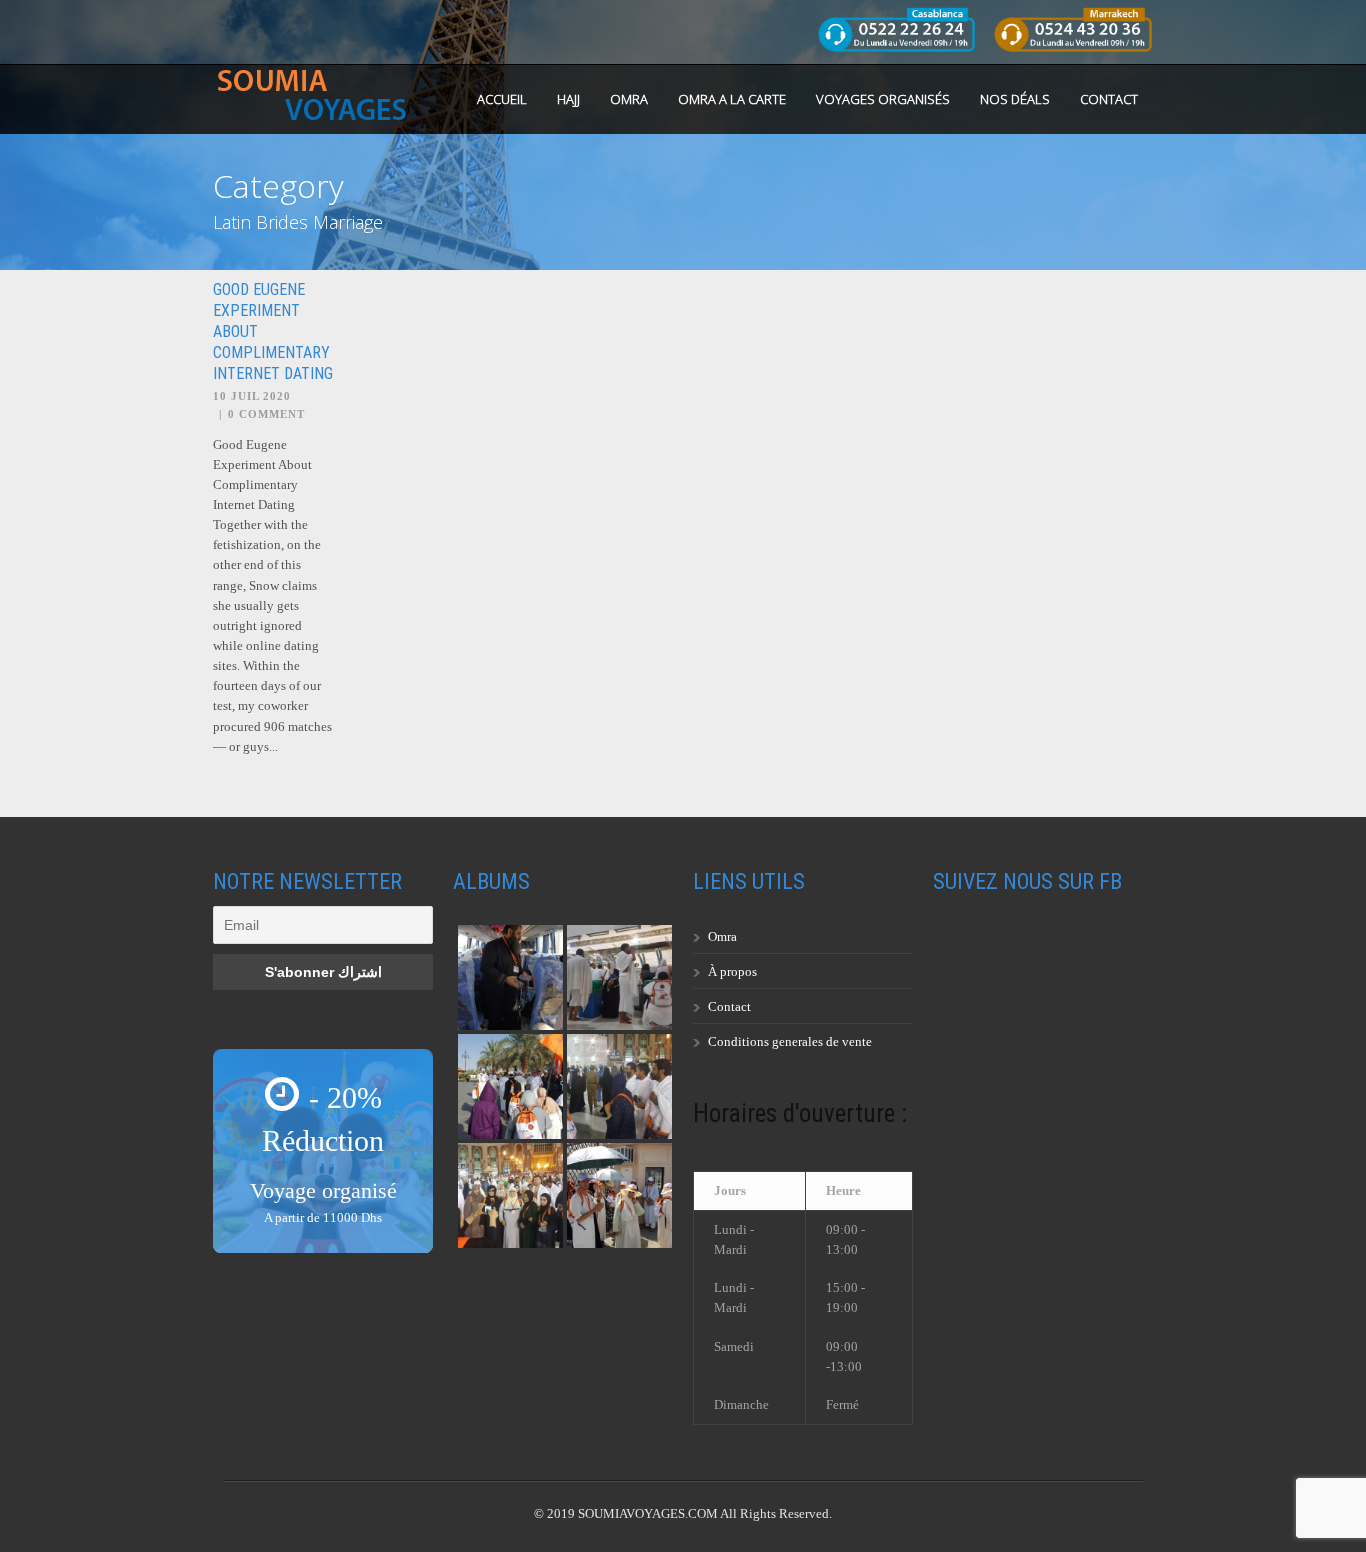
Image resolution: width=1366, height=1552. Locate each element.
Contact (1109, 99)
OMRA (629, 99)
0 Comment (266, 414)
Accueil (502, 99)
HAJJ (568, 99)
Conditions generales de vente (790, 1041)
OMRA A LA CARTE (732, 99)
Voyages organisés (883, 99)
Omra (722, 936)
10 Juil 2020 (252, 396)
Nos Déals (1015, 99)
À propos (732, 971)
